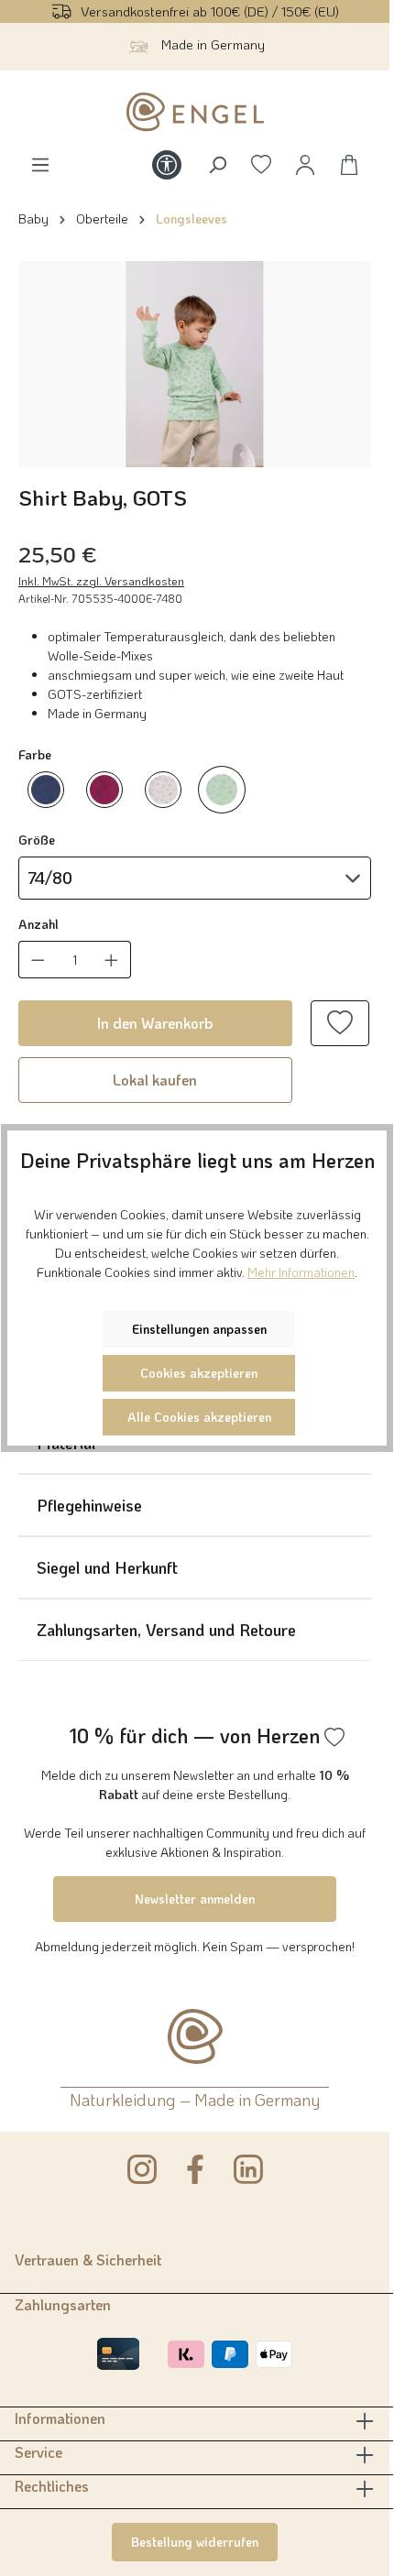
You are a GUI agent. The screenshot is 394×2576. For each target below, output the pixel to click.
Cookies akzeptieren (199, 1373)
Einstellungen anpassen (199, 1329)
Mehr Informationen (301, 1272)
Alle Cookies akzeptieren (199, 1417)
